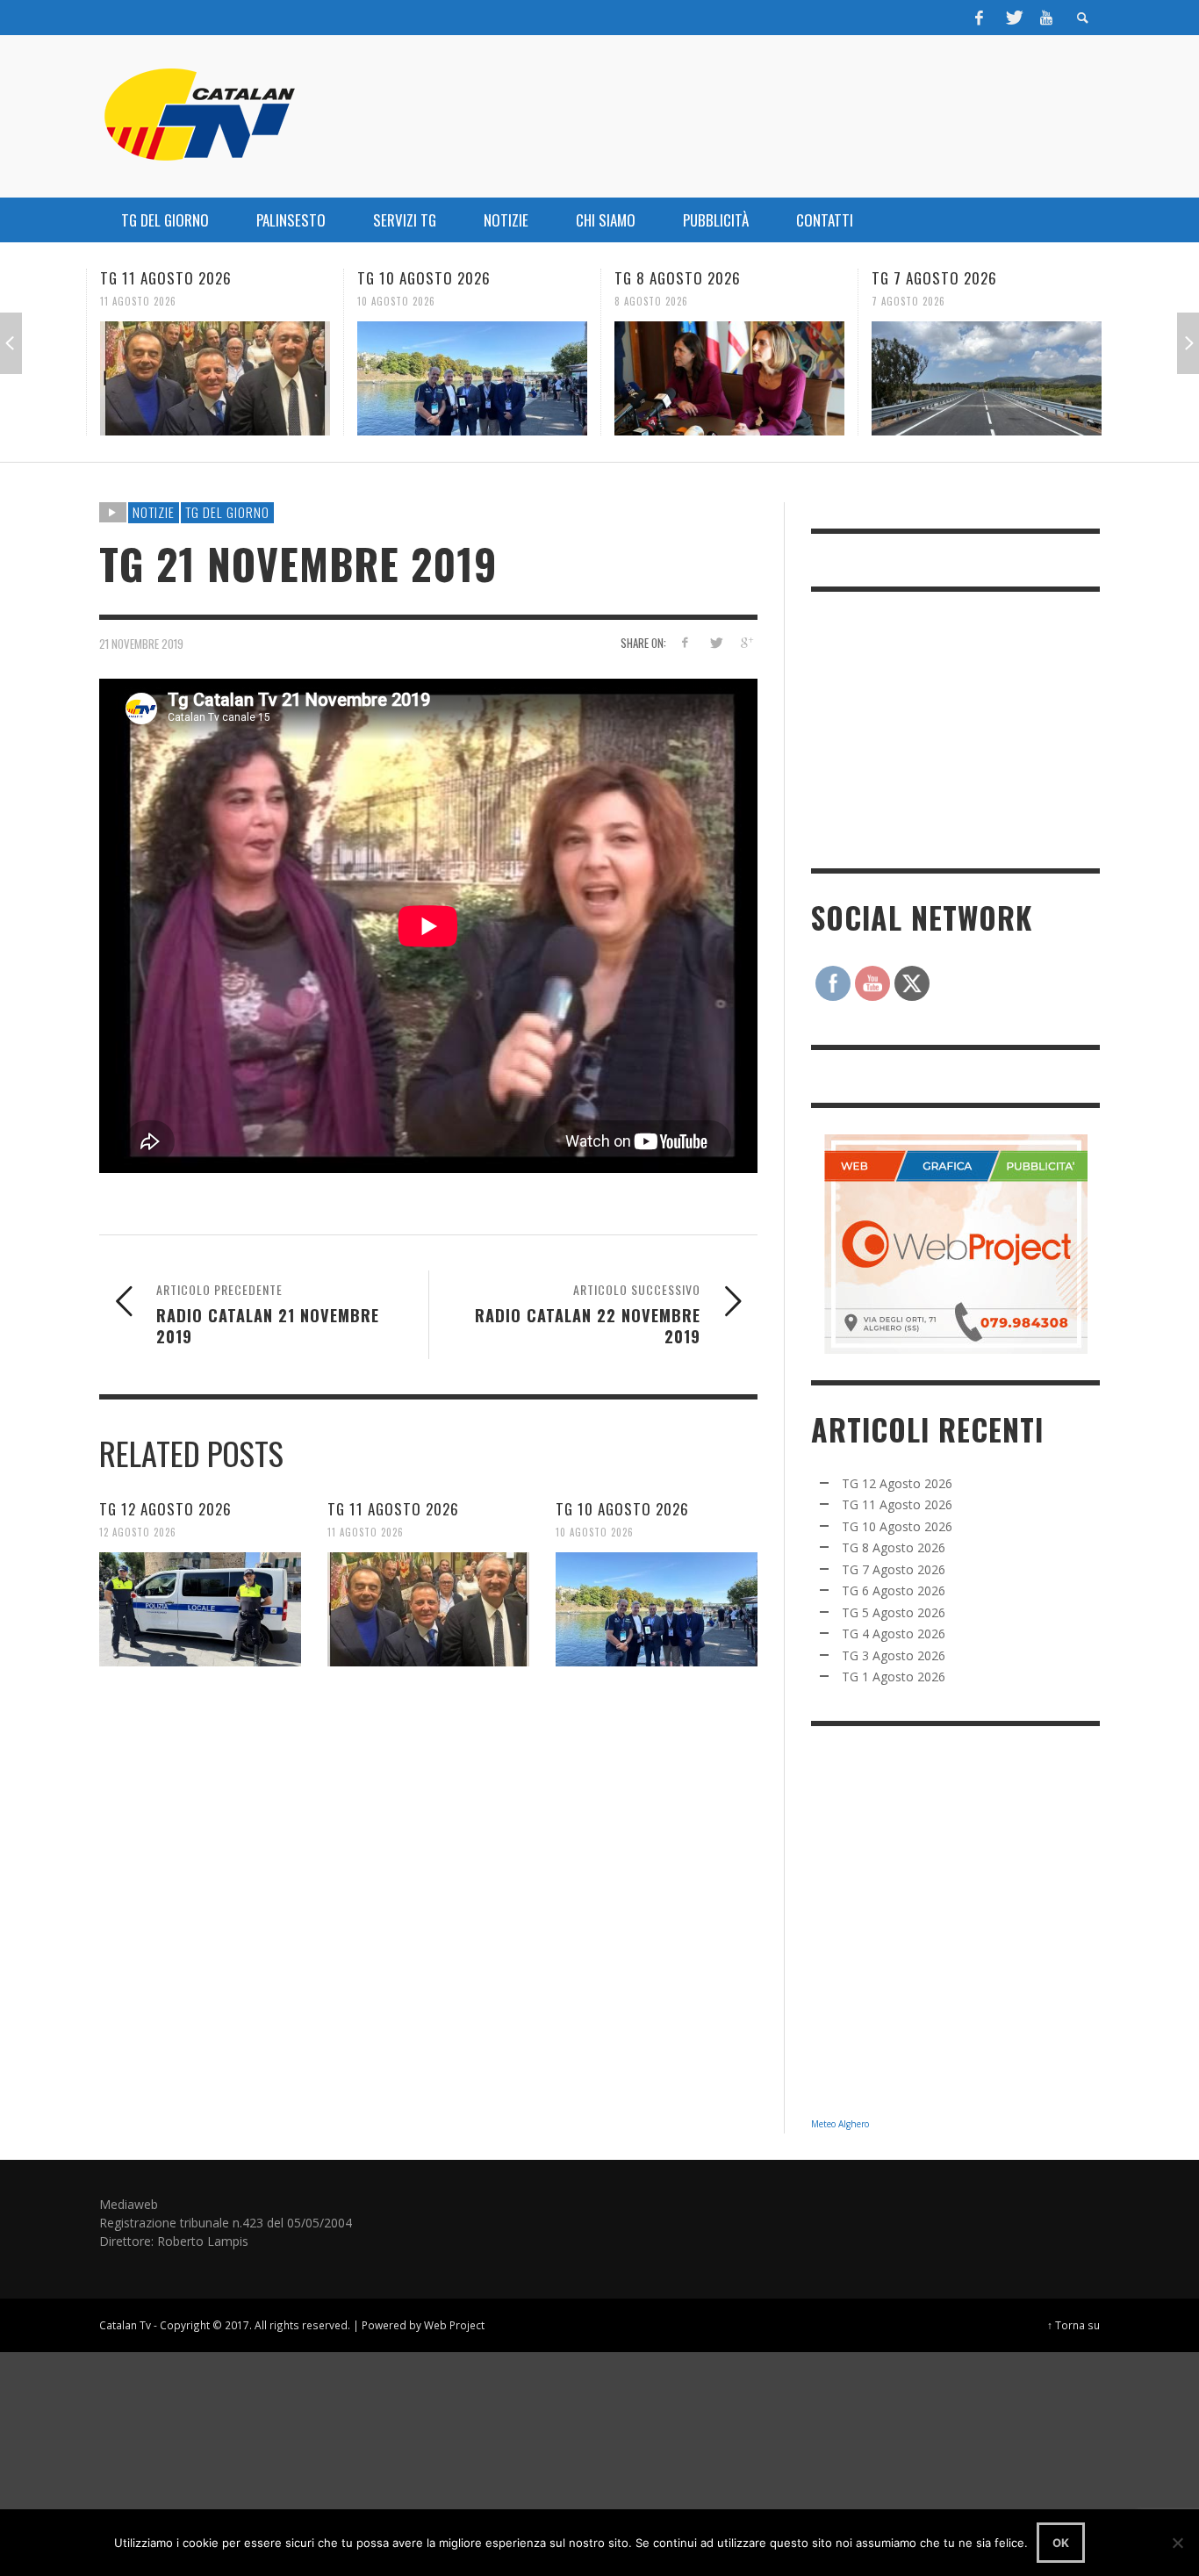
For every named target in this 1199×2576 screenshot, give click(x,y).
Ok (1061, 2543)
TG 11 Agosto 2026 (166, 278)
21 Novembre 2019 (141, 643)
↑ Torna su (1073, 2325)
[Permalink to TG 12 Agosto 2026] (200, 1609)
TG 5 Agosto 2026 (894, 1612)
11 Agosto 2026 (138, 301)
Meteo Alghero (840, 2124)
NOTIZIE (154, 512)
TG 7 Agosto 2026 (934, 278)
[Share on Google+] (746, 642)
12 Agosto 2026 (138, 1532)
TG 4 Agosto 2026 (894, 1633)
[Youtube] (1046, 18)
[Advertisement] (943, 728)
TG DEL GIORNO (227, 512)
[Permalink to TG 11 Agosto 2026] (215, 378)
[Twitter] (1013, 18)
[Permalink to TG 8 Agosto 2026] (729, 378)
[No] (1177, 2543)
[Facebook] (980, 18)
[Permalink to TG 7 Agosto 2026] (987, 378)
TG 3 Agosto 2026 (894, 1655)
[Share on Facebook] (685, 642)
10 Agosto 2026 (396, 301)
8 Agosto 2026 (651, 301)
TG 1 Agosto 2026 (894, 1677)
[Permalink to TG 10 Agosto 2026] (472, 378)
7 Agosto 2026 (908, 301)
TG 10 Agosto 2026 (424, 278)
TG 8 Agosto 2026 (678, 278)
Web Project (454, 2325)
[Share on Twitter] (715, 642)
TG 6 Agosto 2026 (894, 1590)
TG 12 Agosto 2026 (165, 1509)
